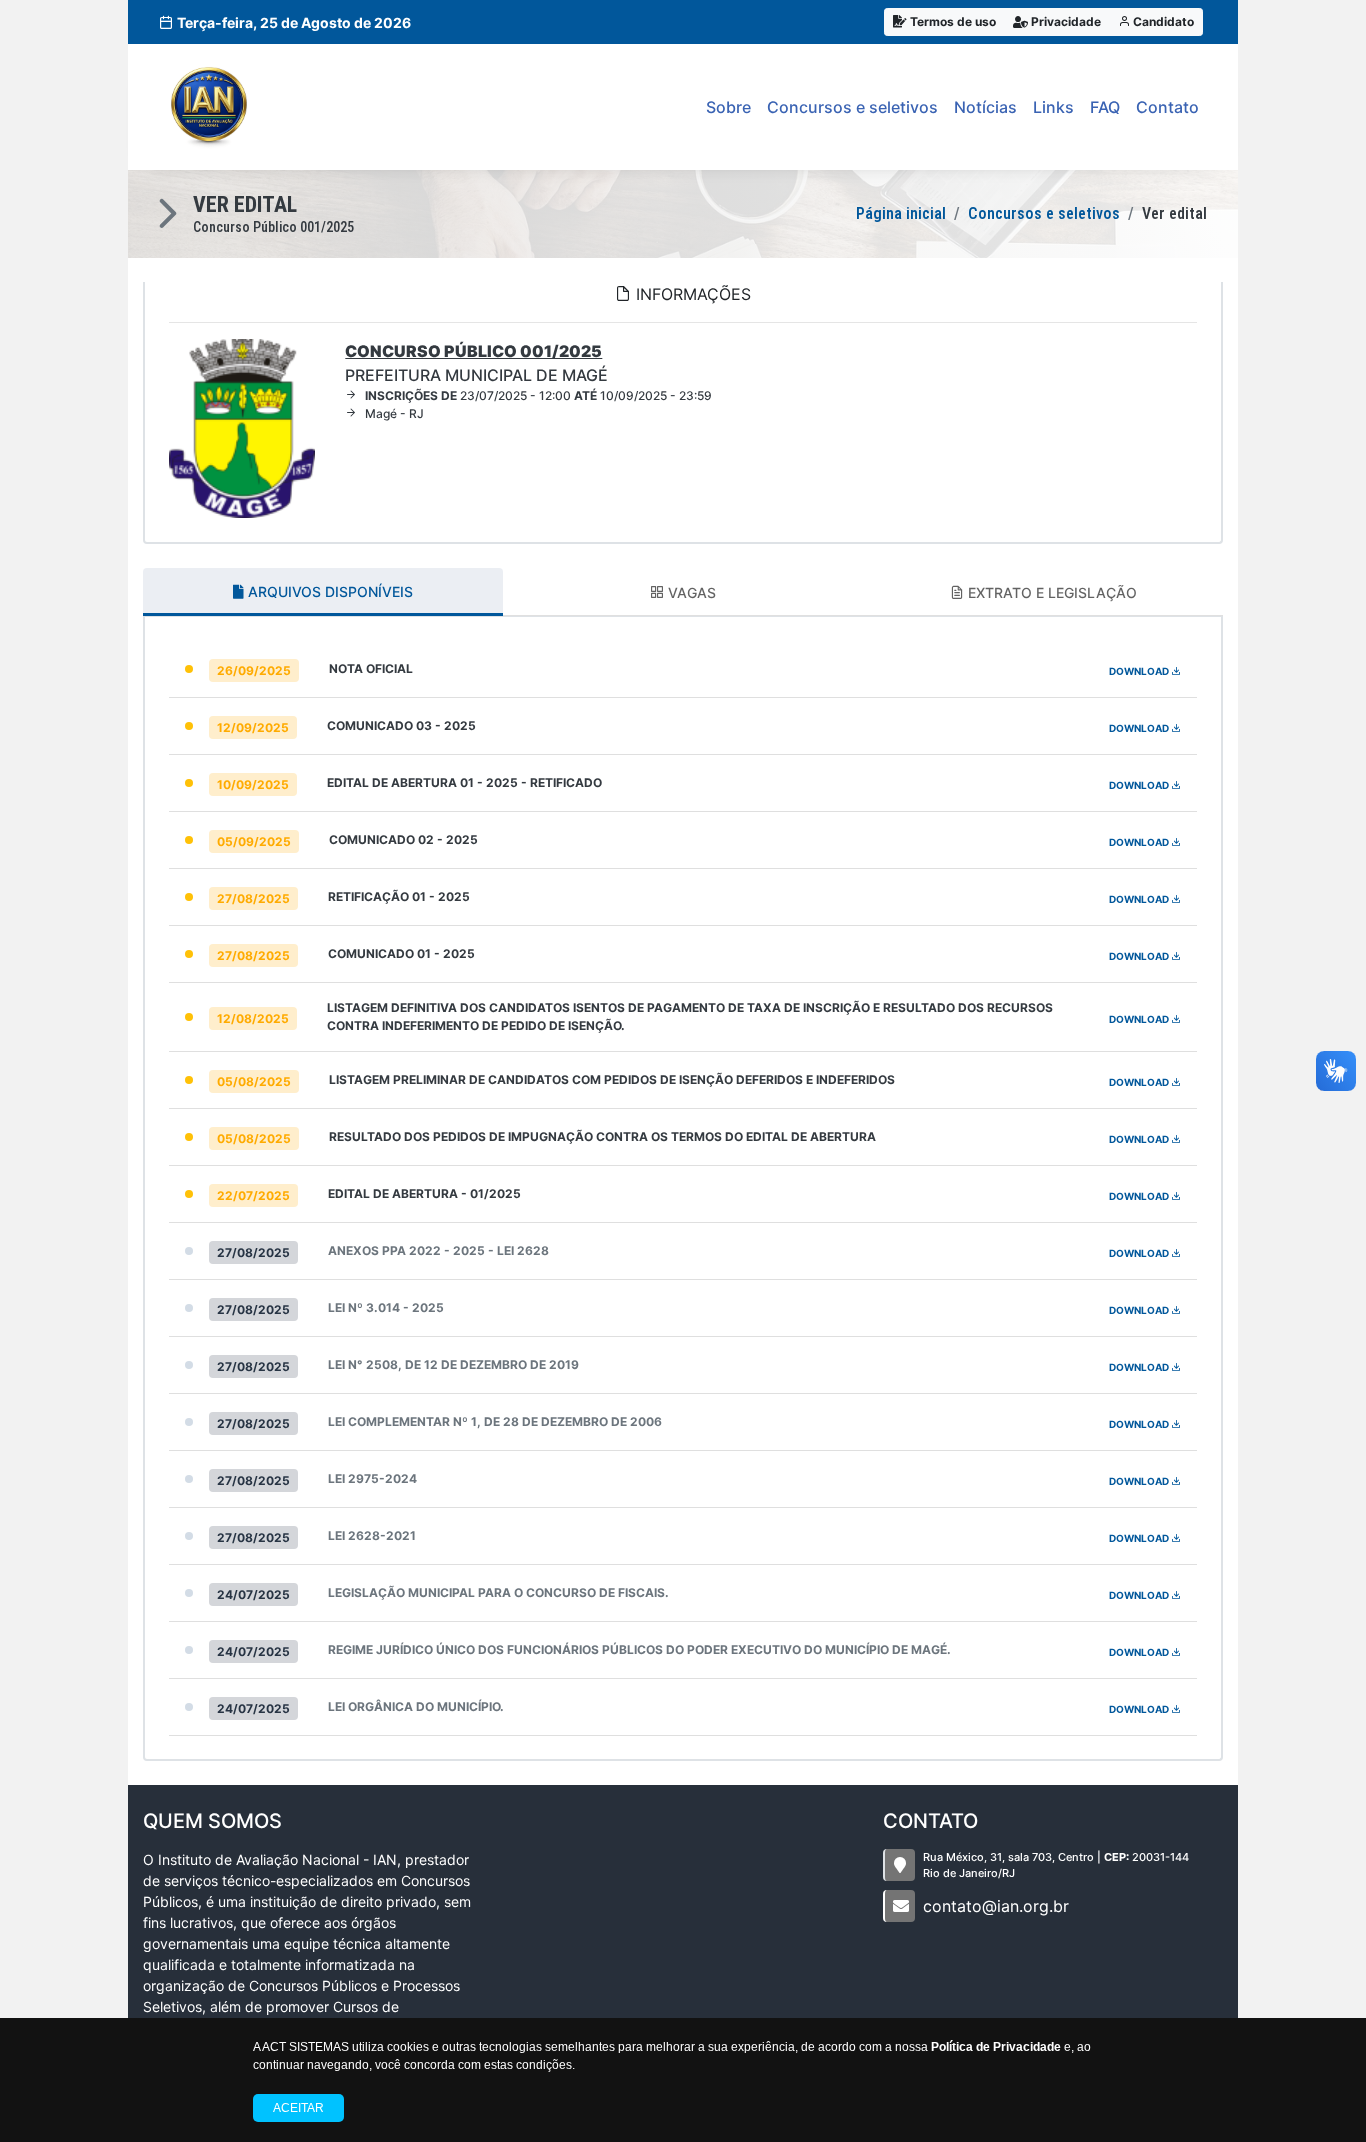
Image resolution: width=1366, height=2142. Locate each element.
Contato (1167, 107)
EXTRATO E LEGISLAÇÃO (1050, 592)
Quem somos (212, 1821)
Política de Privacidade (996, 2047)
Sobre (728, 107)
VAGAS (690, 592)
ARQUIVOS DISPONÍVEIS (328, 591)
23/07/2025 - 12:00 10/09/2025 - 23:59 (538, 395)
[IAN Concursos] (209, 107)
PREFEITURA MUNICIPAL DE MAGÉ (476, 363)
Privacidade (1064, 21)
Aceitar (298, 2108)
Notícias (985, 107)
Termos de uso (951, 21)
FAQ (1105, 107)
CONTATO (930, 1821)
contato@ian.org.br (996, 1906)
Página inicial (901, 213)
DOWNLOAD (1140, 671)
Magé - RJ (394, 413)
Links (1053, 107)
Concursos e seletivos (852, 107)
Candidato (1162, 21)
